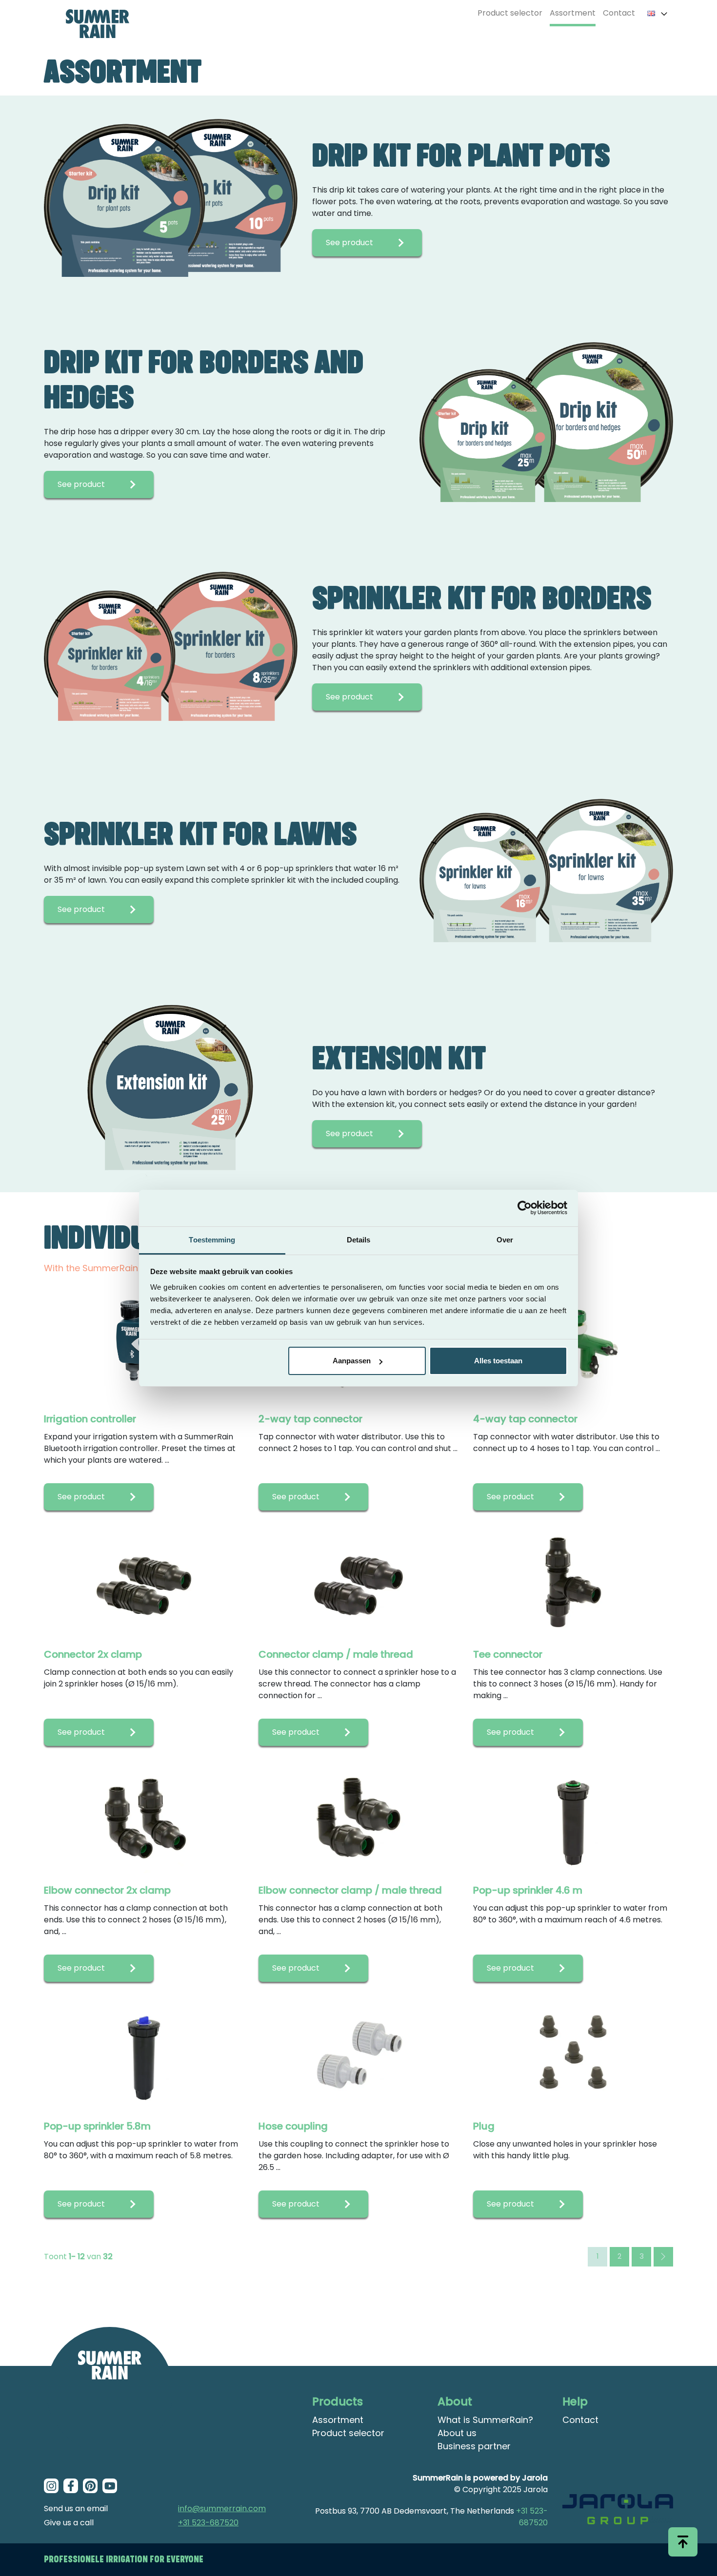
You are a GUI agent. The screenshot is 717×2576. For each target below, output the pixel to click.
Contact (619, 13)
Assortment (573, 13)
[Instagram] (51, 2486)
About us (457, 2433)
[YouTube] (110, 2486)
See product (349, 242)
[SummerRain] (110, 2390)
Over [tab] (505, 1240)
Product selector (510, 13)
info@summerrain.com (222, 2508)
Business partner (474, 2446)
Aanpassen (352, 1361)
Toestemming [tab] (212, 1240)
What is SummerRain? (485, 2420)
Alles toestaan (498, 1361)
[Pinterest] (90, 2486)
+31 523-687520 (208, 2523)
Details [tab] (359, 1240)
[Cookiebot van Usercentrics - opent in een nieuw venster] (525, 1208)
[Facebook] (71, 2486)
